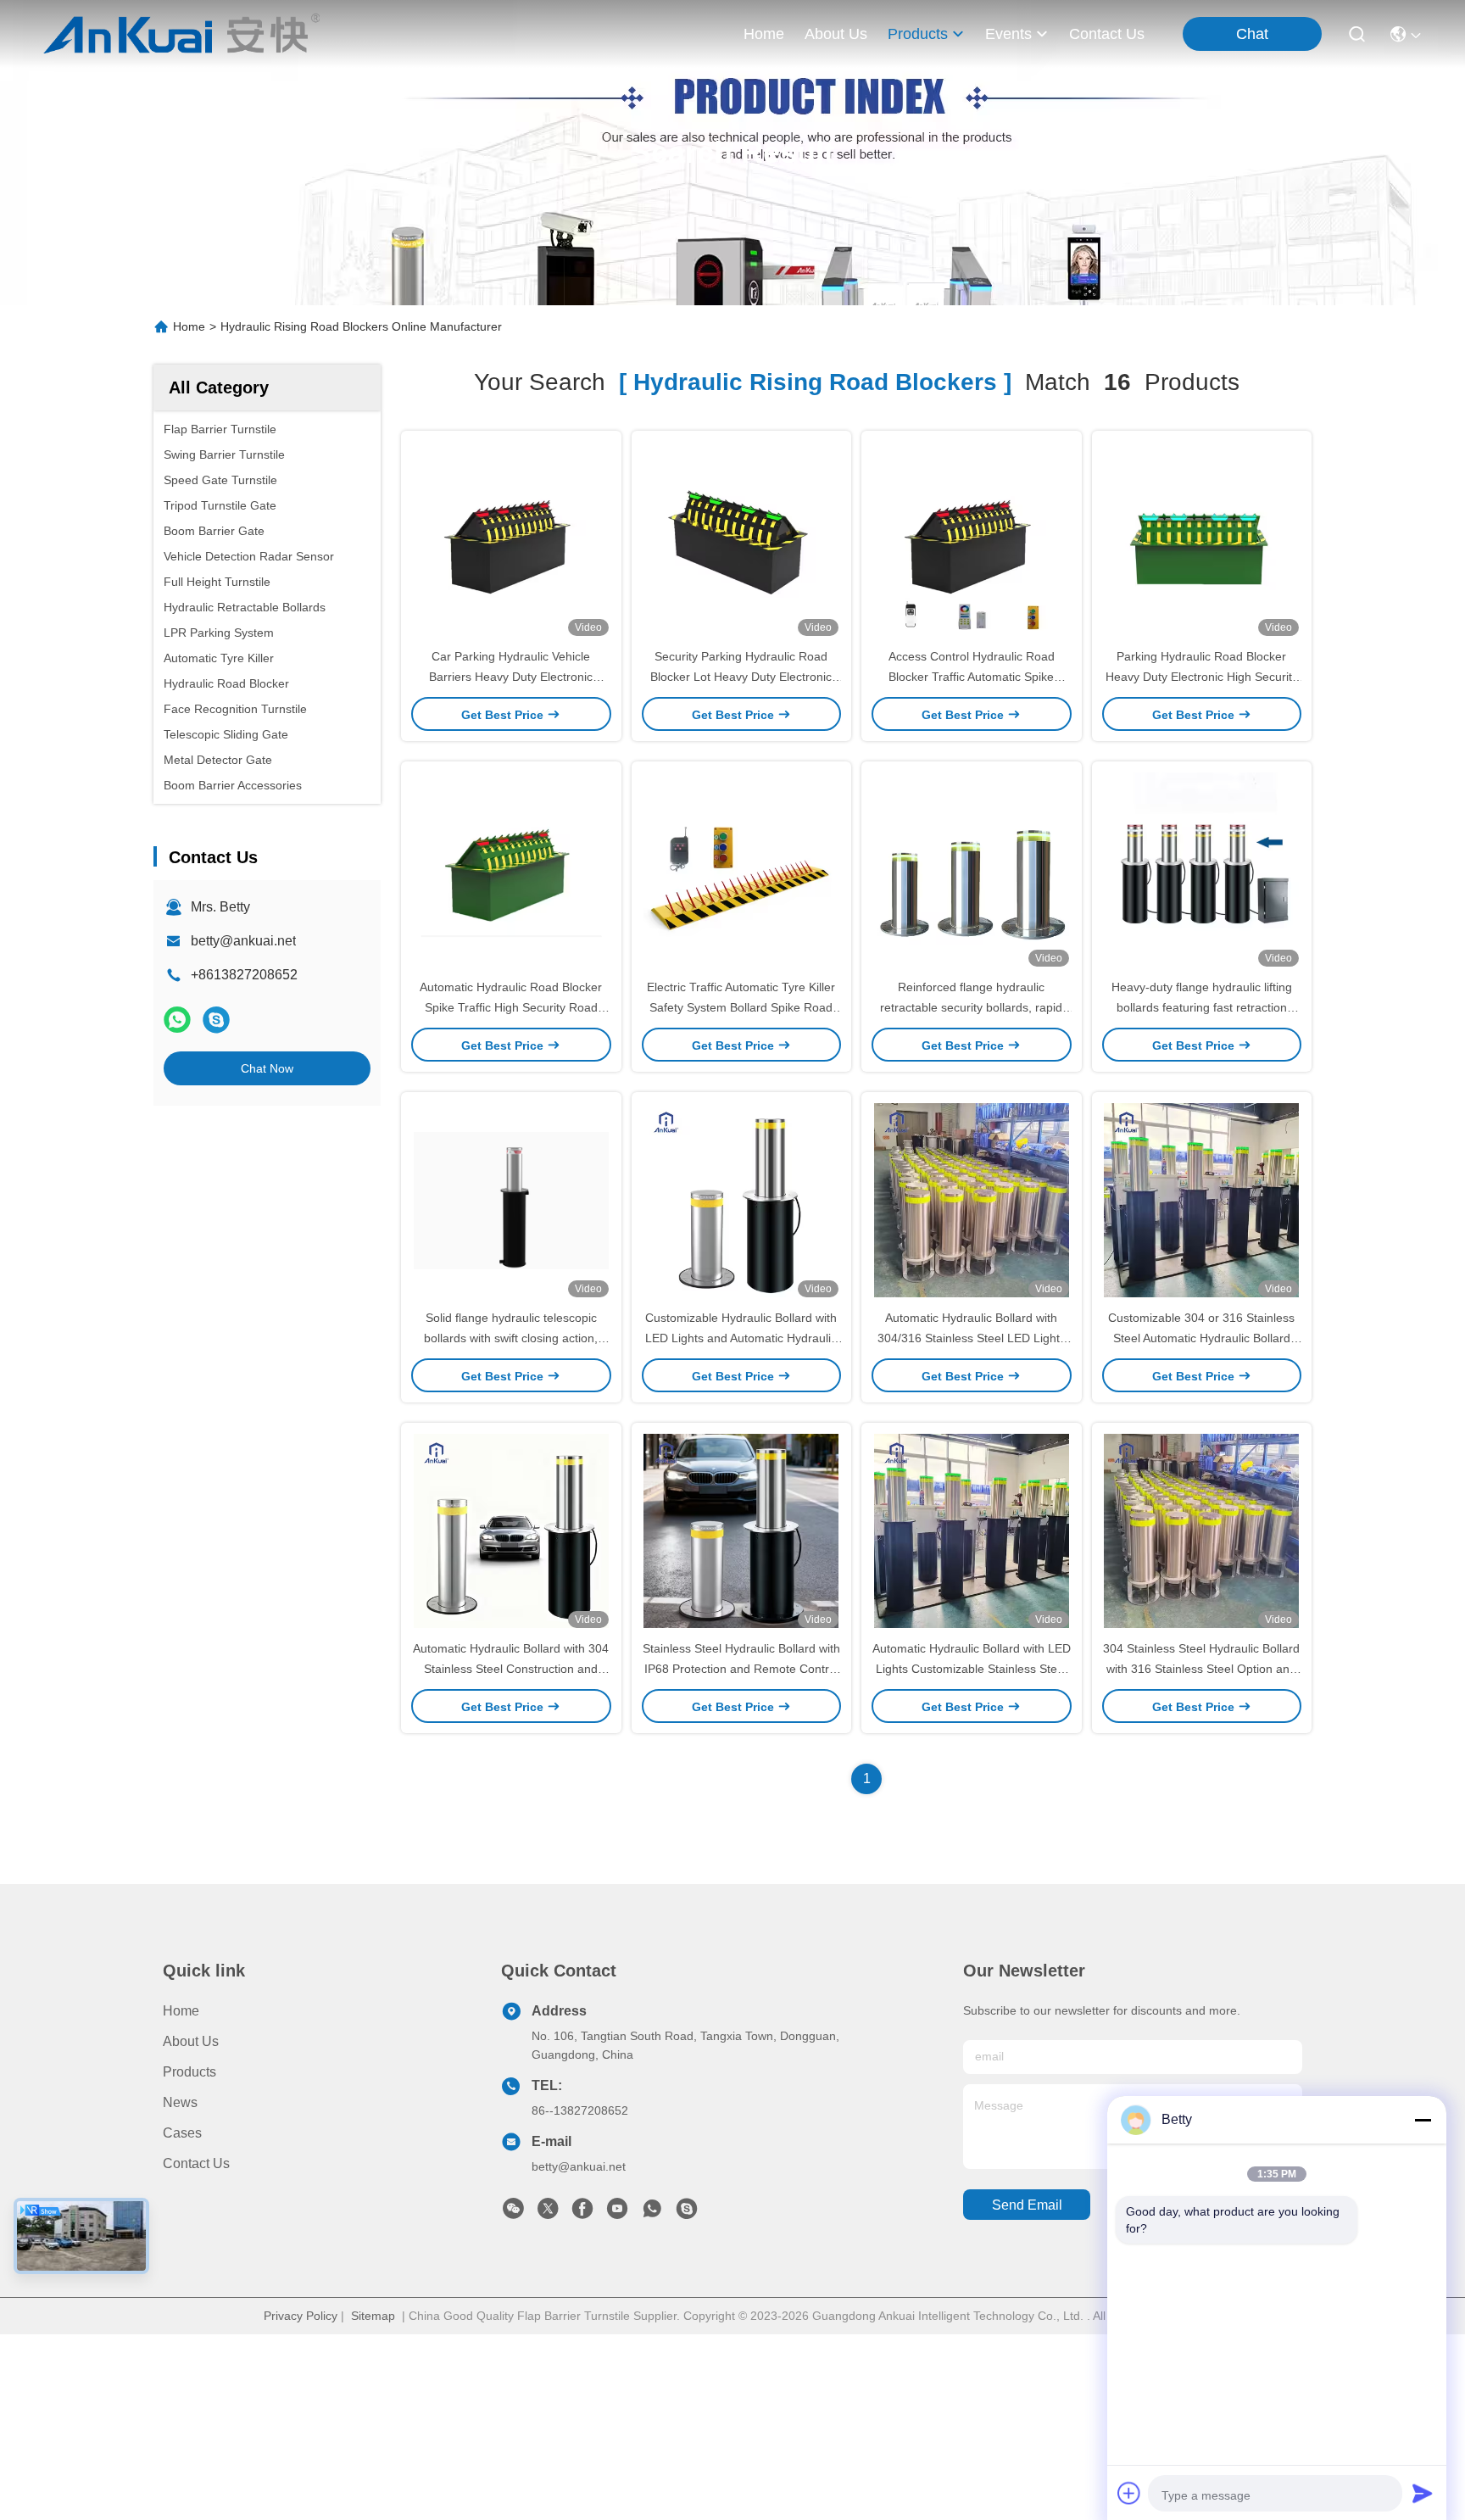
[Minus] (1423, 2120)
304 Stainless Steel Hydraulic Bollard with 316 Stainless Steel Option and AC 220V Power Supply (1201, 1669)
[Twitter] (548, 2213)
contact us (1107, 34)
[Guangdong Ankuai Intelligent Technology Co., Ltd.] (182, 34)
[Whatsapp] (177, 1020)
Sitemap (373, 2316)
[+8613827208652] (687, 2213)
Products (189, 2072)
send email (1027, 2205)
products (918, 34)
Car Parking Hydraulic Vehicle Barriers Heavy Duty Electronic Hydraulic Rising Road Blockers (511, 677)
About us (191, 2041)
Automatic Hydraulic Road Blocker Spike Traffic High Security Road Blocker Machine (511, 1007)
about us (836, 34)
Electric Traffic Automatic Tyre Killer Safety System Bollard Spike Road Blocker (741, 1007)
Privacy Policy (301, 2316)
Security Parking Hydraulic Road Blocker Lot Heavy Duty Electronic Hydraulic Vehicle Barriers (741, 677)
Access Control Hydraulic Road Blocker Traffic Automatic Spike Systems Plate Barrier (972, 677)
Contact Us (196, 2163)
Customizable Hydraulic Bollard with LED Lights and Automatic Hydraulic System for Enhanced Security (741, 1338)
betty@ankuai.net (243, 941)
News (180, 2102)
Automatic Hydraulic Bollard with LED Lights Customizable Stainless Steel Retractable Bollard (972, 1669)
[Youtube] (617, 2213)
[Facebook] (582, 2213)
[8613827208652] (652, 2213)
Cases (182, 2133)
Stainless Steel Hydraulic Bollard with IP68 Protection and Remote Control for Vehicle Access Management (741, 1669)
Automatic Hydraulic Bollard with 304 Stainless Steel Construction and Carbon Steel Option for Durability (511, 1669)
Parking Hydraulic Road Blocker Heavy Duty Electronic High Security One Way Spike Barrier (1202, 677)
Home (764, 34)
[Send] (1423, 2493)
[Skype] (216, 1020)
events (1008, 34)
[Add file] (1129, 2493)
